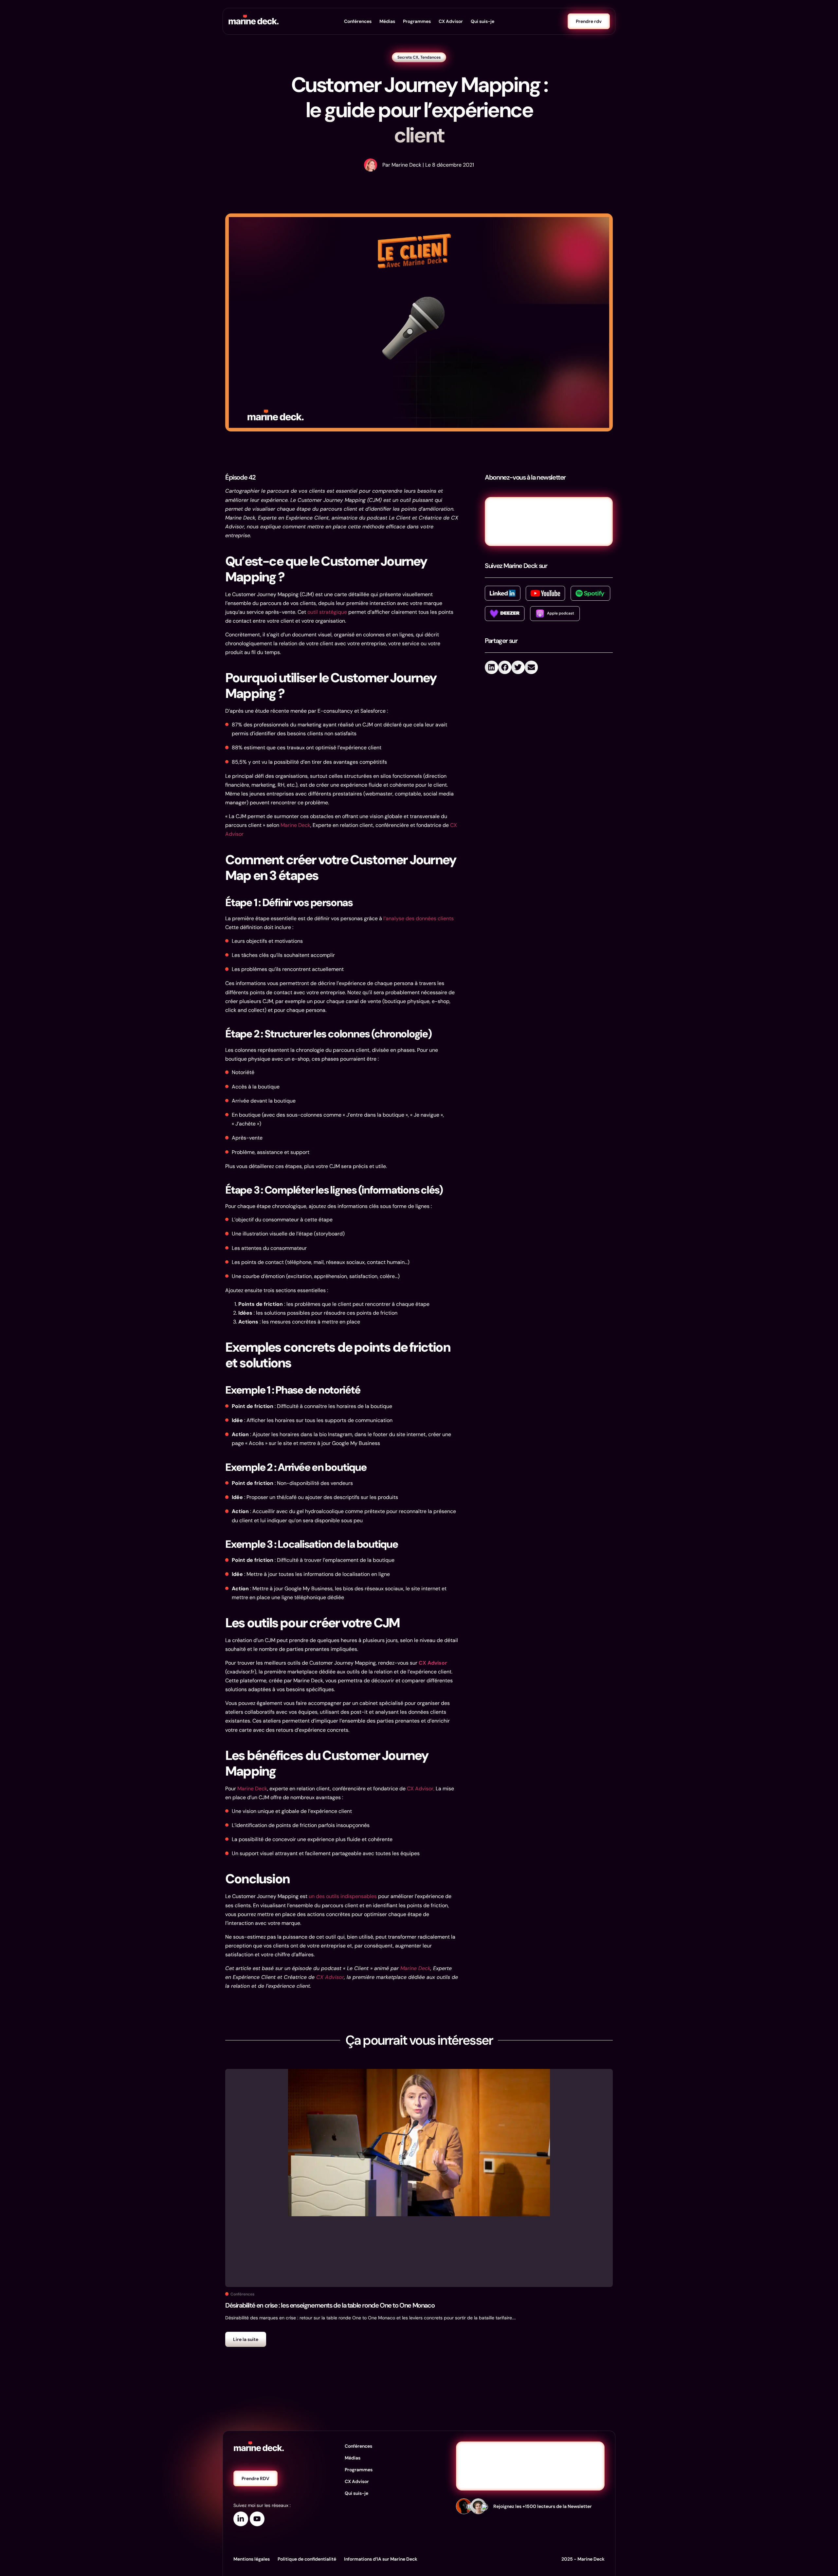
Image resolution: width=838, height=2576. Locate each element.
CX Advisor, (421, 1789)
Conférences (358, 21)
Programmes (417, 21)
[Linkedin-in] (241, 2519)
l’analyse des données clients (418, 918)
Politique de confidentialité (307, 2559)
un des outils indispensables (343, 1896)
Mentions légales (252, 2559)
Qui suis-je (483, 21)
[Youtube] (257, 2519)
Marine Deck (295, 825)
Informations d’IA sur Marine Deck (381, 2559)
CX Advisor (451, 21)
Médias (387, 21)
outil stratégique (327, 612)
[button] (492, 667)
